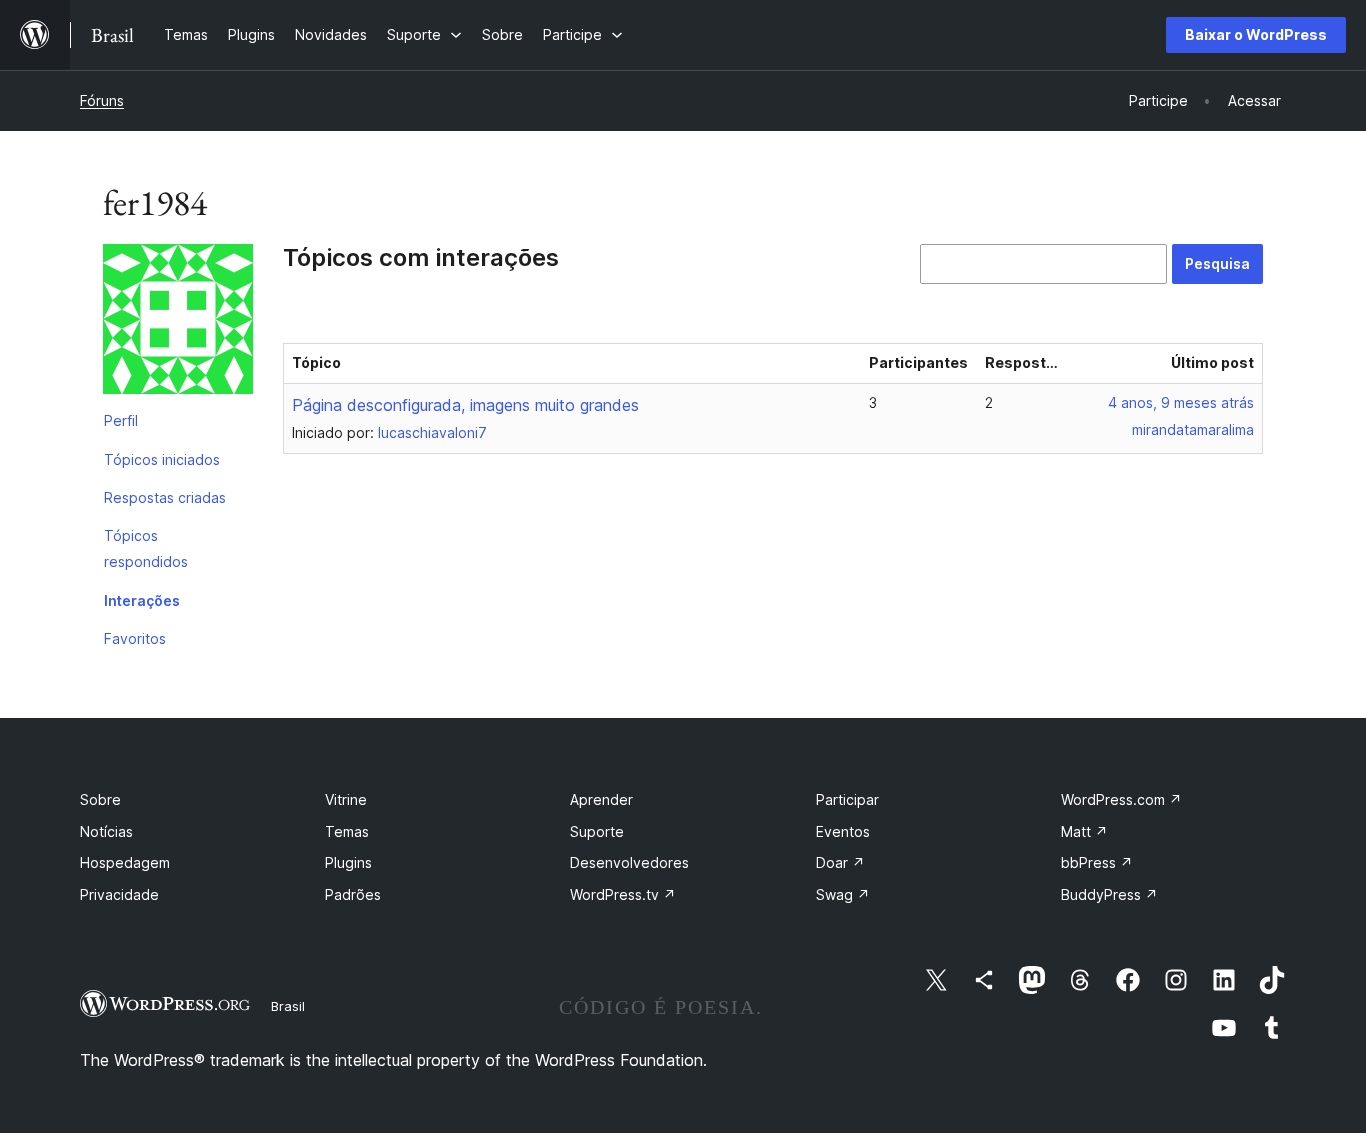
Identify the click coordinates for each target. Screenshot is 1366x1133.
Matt (1084, 831)
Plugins (348, 862)
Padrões (353, 894)
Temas (347, 831)
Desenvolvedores (629, 862)
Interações (142, 600)
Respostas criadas (165, 497)
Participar (847, 799)
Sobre (100, 799)
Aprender (601, 799)
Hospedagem (125, 862)
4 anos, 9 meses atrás (1181, 402)
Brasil (288, 1006)
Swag (843, 894)
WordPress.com (1121, 799)
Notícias (106, 831)
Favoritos (135, 638)
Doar (840, 862)
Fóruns (102, 100)
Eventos (843, 831)
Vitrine (346, 799)
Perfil (121, 420)
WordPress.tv (623, 894)
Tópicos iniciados (162, 459)
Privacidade (119, 894)
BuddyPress (1109, 894)
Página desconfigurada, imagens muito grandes (465, 405)
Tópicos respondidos (146, 548)
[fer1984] (178, 323)
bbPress (1097, 862)
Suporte (597, 831)
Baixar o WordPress (1256, 34)
